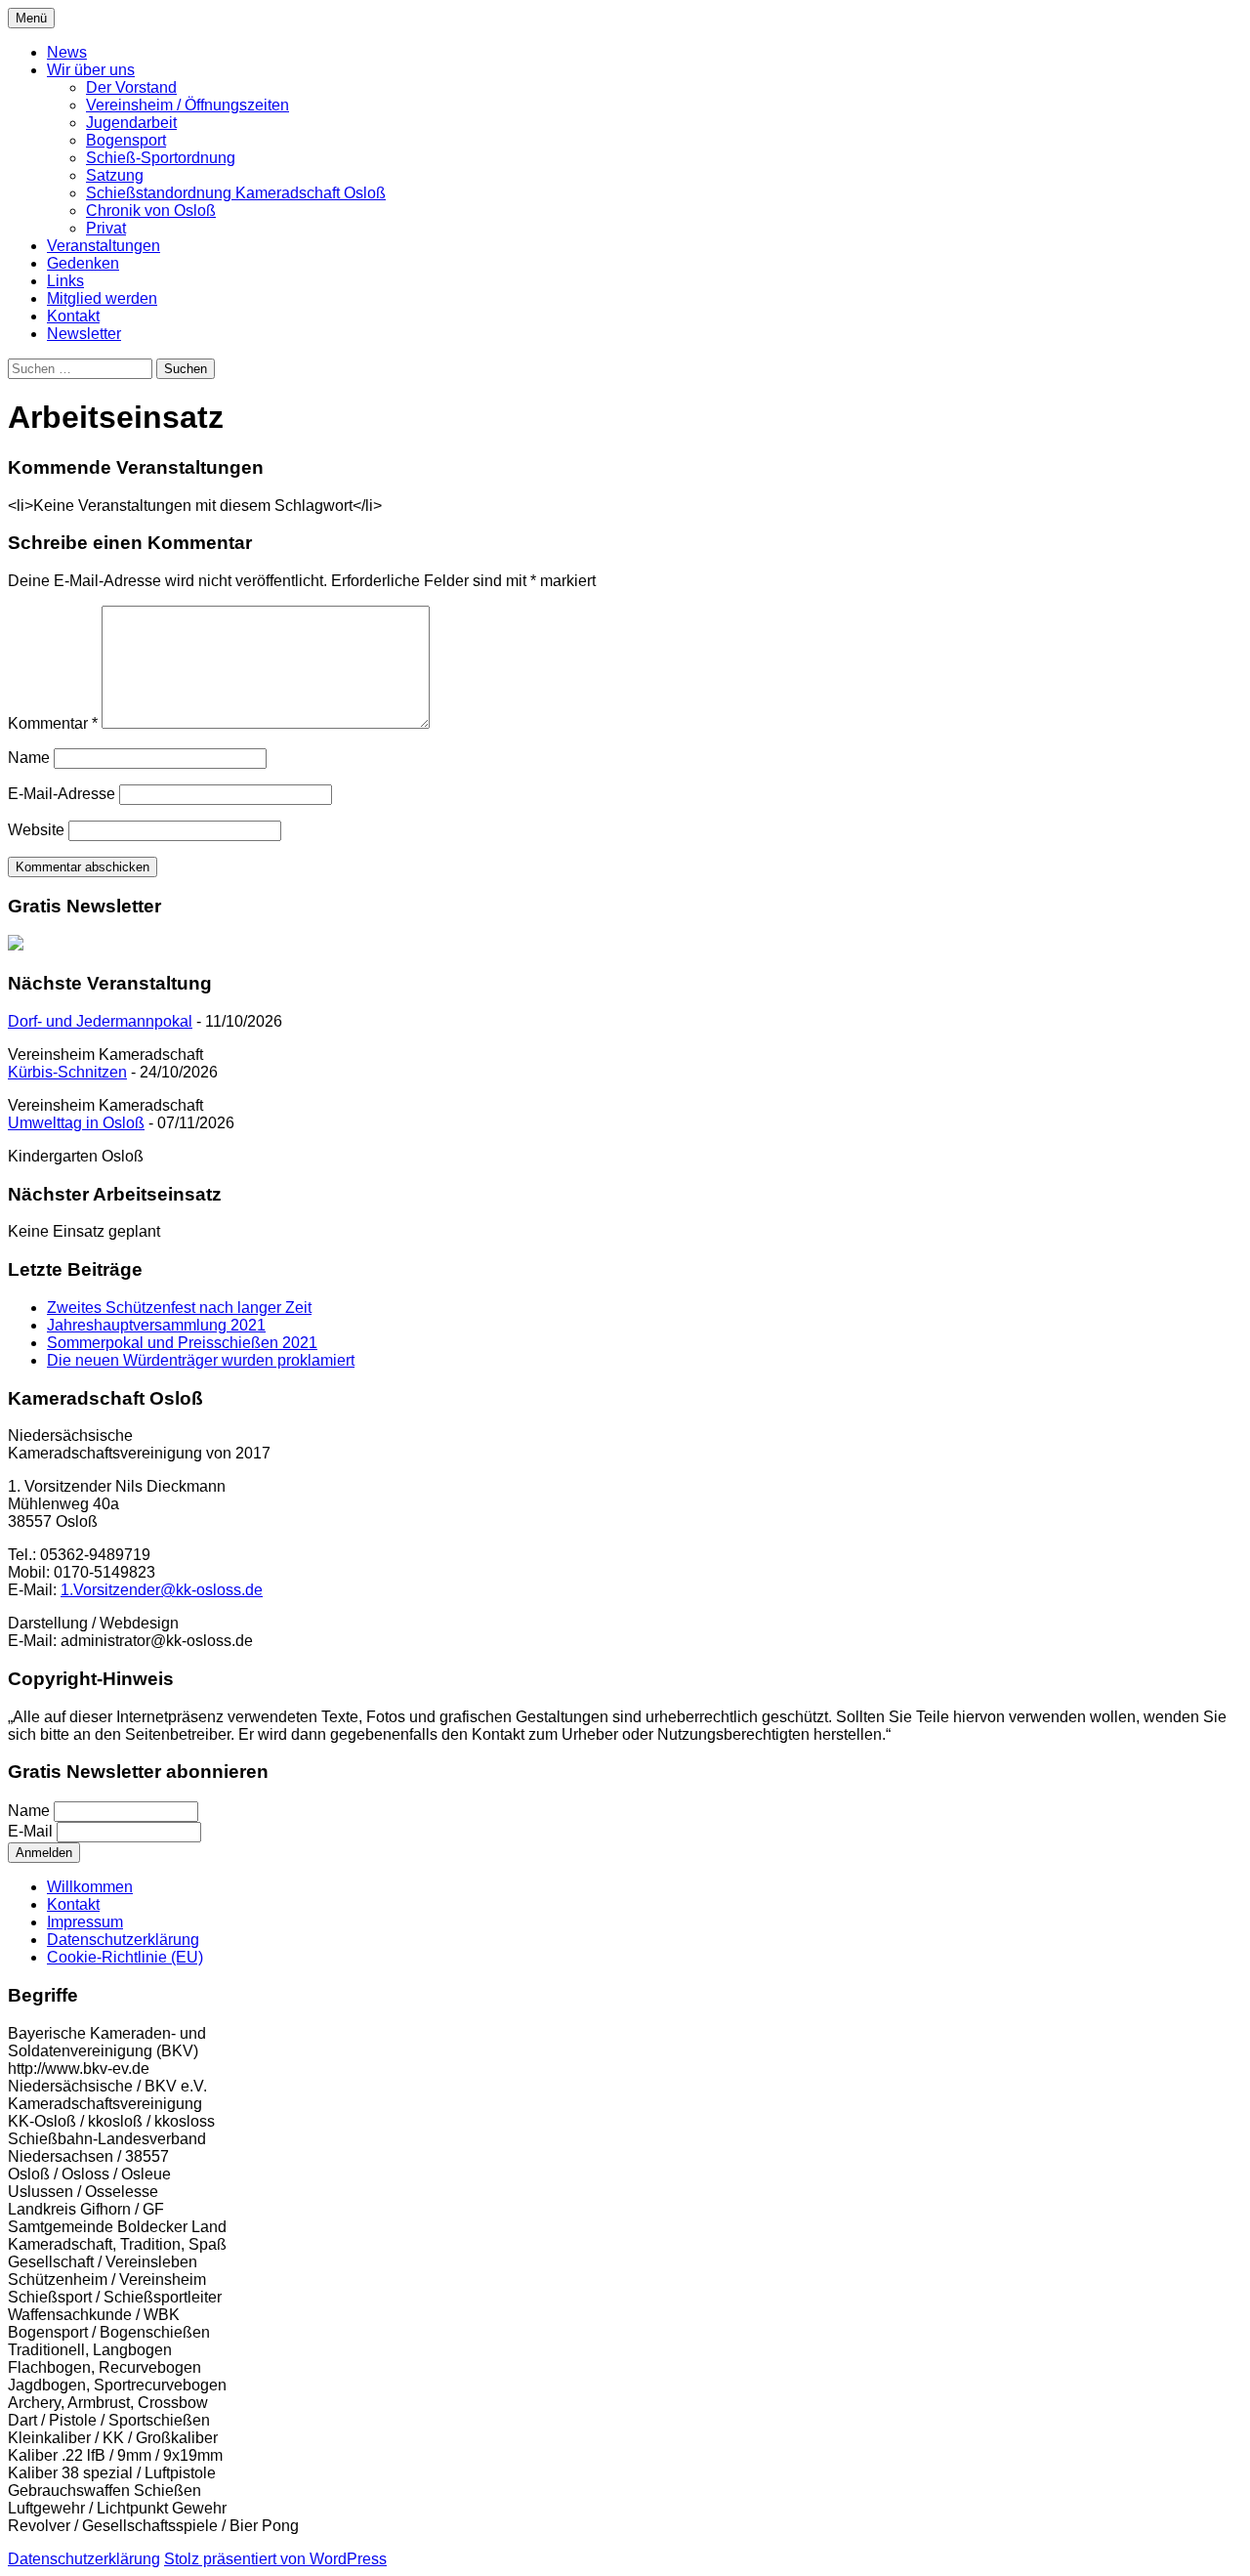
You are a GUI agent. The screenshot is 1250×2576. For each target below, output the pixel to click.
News (67, 52)
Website (36, 830)
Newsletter (84, 334)
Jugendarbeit (131, 123)
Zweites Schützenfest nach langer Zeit (179, 1308)
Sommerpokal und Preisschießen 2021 (182, 1343)
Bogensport (126, 140)
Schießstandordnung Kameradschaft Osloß (236, 193)
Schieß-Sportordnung (161, 158)
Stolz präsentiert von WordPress (275, 2559)
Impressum (85, 1922)
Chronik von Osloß (151, 211)
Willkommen (90, 1887)
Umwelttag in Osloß (76, 1123)
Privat (106, 228)
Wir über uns (91, 70)
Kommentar (53, 723)
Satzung (115, 175)
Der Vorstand (131, 87)
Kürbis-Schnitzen (67, 1072)
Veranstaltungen (104, 246)
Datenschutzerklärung (123, 1940)
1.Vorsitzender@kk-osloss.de (162, 1590)
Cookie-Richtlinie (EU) (125, 1957)
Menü (31, 18)
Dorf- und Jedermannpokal (100, 1021)
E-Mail (30, 1831)
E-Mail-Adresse (62, 794)
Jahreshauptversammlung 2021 (156, 1325)
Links (65, 281)
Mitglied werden (102, 298)
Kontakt (73, 316)
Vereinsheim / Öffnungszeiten (187, 105)
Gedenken (83, 263)
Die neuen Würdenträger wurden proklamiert (201, 1360)
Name (29, 758)
